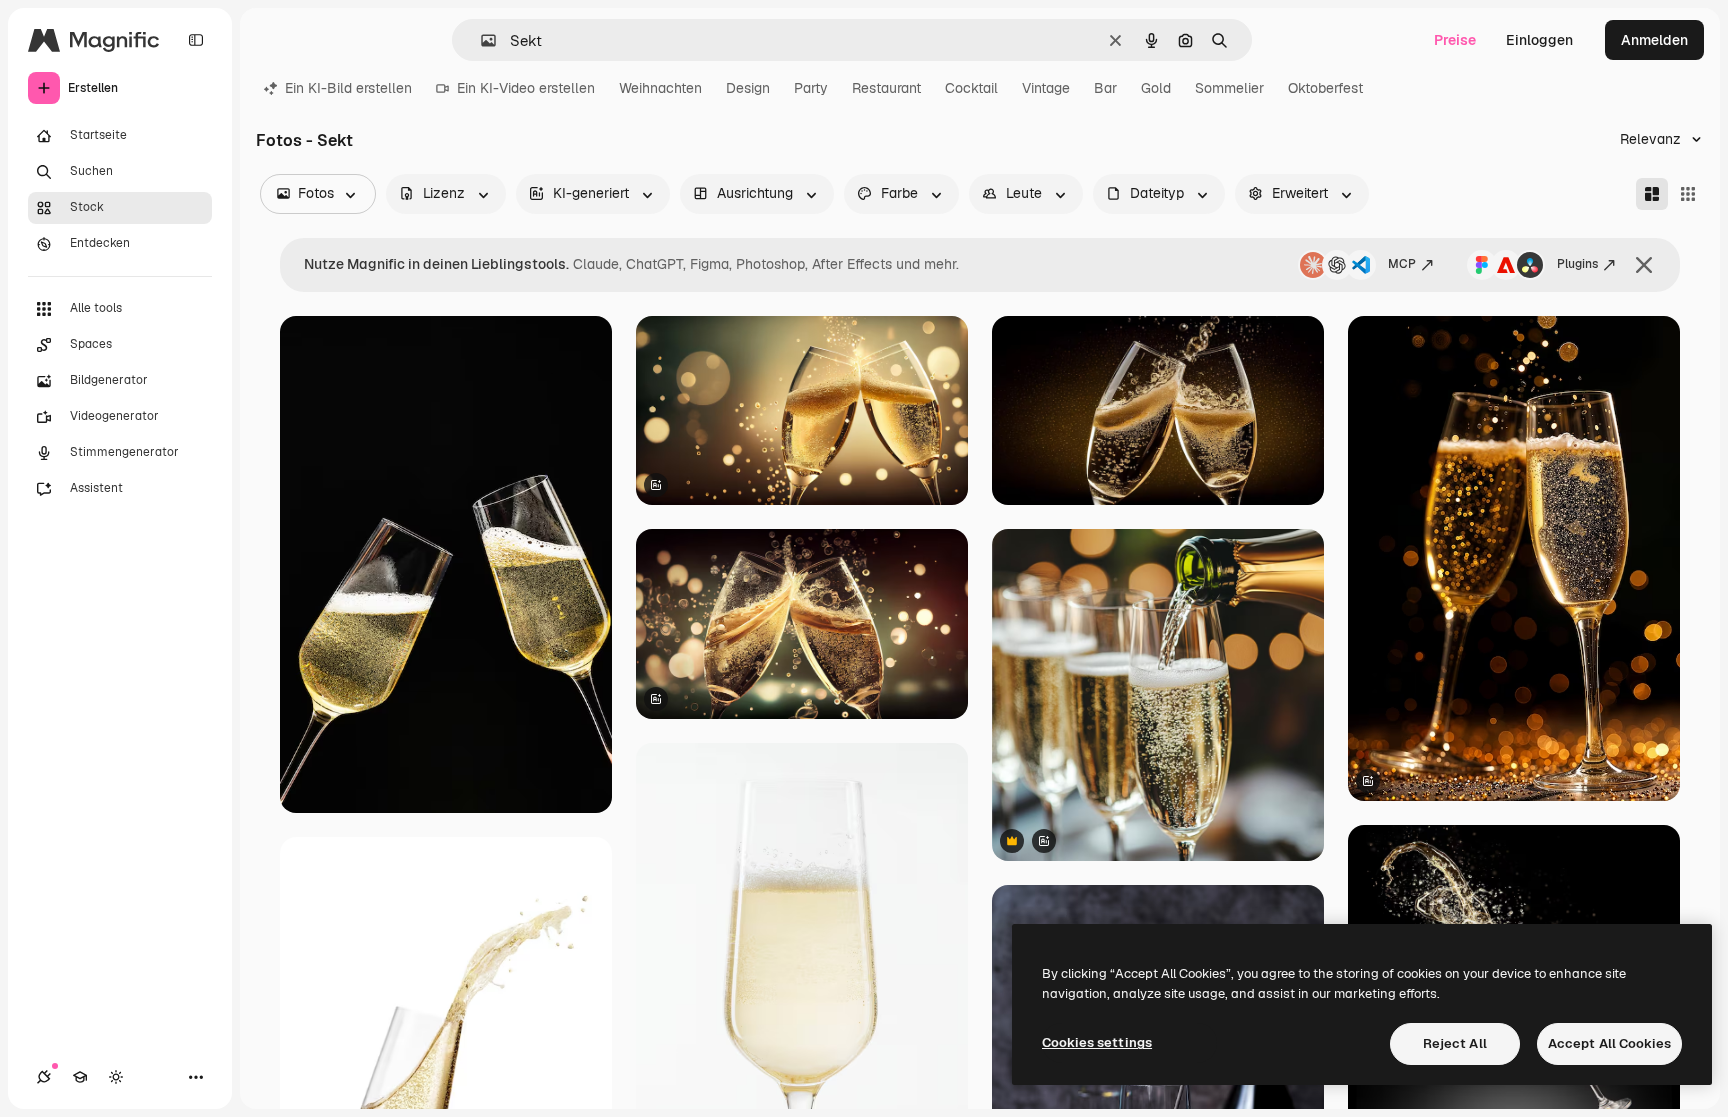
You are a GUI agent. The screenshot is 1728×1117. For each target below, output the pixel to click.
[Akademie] (80, 1077)
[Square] (1688, 194)
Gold (1156, 88)
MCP (1402, 264)
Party (811, 88)
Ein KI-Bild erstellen (348, 88)
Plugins (1577, 264)
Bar (1105, 88)
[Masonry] (1652, 194)
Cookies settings (1097, 1042)
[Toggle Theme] (116, 1077)
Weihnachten (660, 88)
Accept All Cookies (1609, 1043)
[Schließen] (1644, 265)
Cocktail (971, 88)
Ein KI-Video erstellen (526, 88)
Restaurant (886, 88)
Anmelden (1654, 40)
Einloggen (1539, 40)
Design (748, 88)
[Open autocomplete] (480, 40)
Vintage (1046, 88)
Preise (1455, 40)
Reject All (1455, 1043)
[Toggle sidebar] (196, 40)
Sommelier (1229, 88)
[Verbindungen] (44, 1077)
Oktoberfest (1325, 88)
